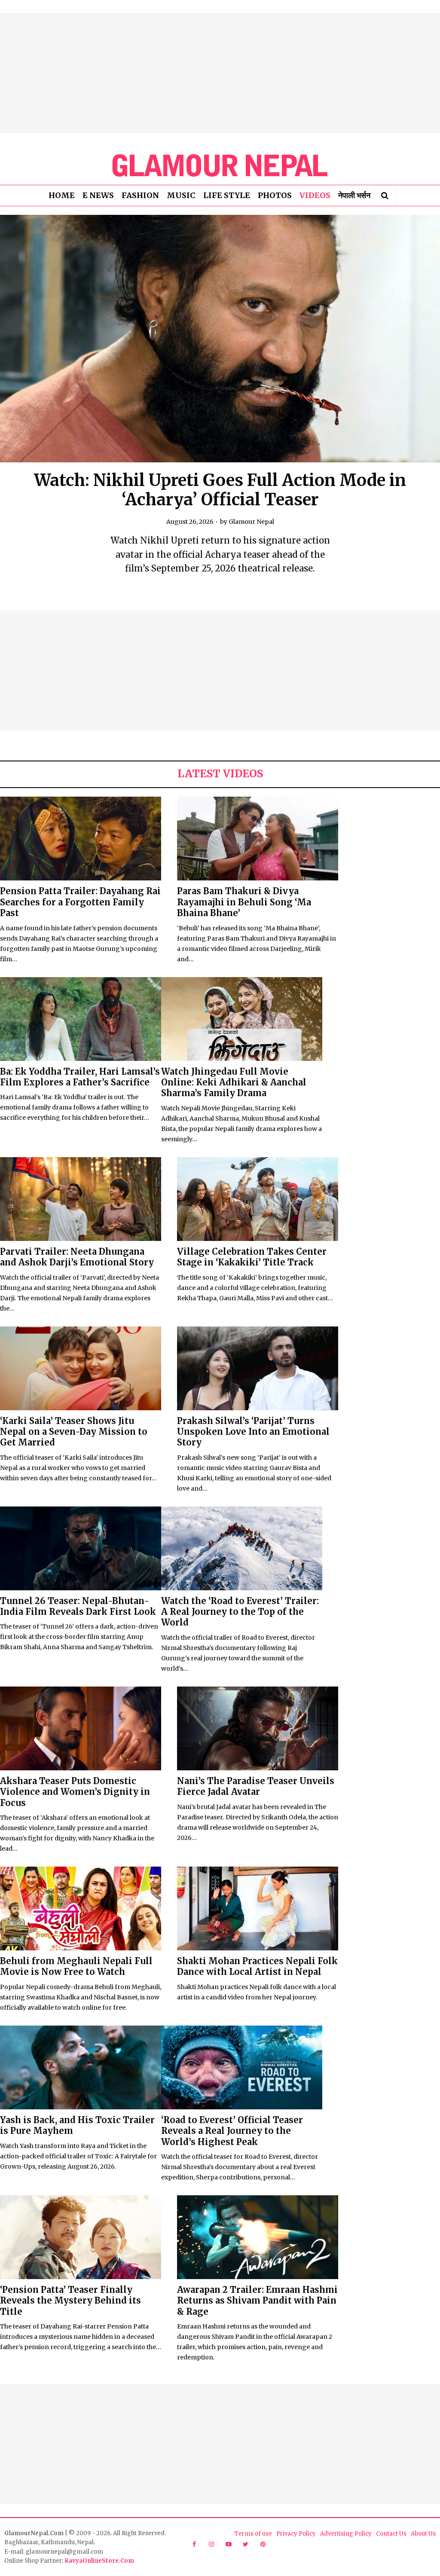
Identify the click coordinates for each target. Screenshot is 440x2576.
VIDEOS (315, 195)
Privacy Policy (296, 2534)
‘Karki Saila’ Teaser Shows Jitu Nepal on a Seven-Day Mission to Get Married (74, 1432)
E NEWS (98, 195)
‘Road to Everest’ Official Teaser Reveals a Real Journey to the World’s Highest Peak (232, 2131)
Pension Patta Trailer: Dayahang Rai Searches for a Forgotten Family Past (80, 902)
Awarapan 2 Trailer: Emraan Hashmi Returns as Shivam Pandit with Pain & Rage (257, 2301)
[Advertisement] (220, 73)
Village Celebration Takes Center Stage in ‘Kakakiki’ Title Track (252, 1257)
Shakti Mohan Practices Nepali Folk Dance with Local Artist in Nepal (257, 1966)
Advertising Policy (346, 2534)
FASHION (140, 195)
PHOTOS (275, 195)
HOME (62, 195)
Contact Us (391, 2534)
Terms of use (253, 2534)
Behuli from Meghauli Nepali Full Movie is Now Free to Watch (76, 1966)
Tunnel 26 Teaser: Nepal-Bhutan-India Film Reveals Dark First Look (78, 1606)
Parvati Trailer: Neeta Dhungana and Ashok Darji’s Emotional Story (77, 1257)
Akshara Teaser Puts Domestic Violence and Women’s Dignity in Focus (75, 1792)
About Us (423, 2534)
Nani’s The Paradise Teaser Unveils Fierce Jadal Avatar (256, 1786)
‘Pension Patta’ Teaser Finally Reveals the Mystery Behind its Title (70, 2301)
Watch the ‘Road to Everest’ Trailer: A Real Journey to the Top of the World (240, 1612)
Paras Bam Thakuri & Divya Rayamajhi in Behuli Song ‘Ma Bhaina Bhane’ (244, 902)
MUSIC (181, 195)
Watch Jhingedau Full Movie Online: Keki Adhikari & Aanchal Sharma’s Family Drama (234, 1082)
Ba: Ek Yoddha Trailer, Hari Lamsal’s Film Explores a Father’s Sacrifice (80, 1077)
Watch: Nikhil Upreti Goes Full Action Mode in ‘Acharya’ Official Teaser (220, 490)
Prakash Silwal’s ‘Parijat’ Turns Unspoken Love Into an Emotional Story (253, 1432)
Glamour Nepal (251, 522)
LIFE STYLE (227, 195)
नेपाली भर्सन (354, 195)
